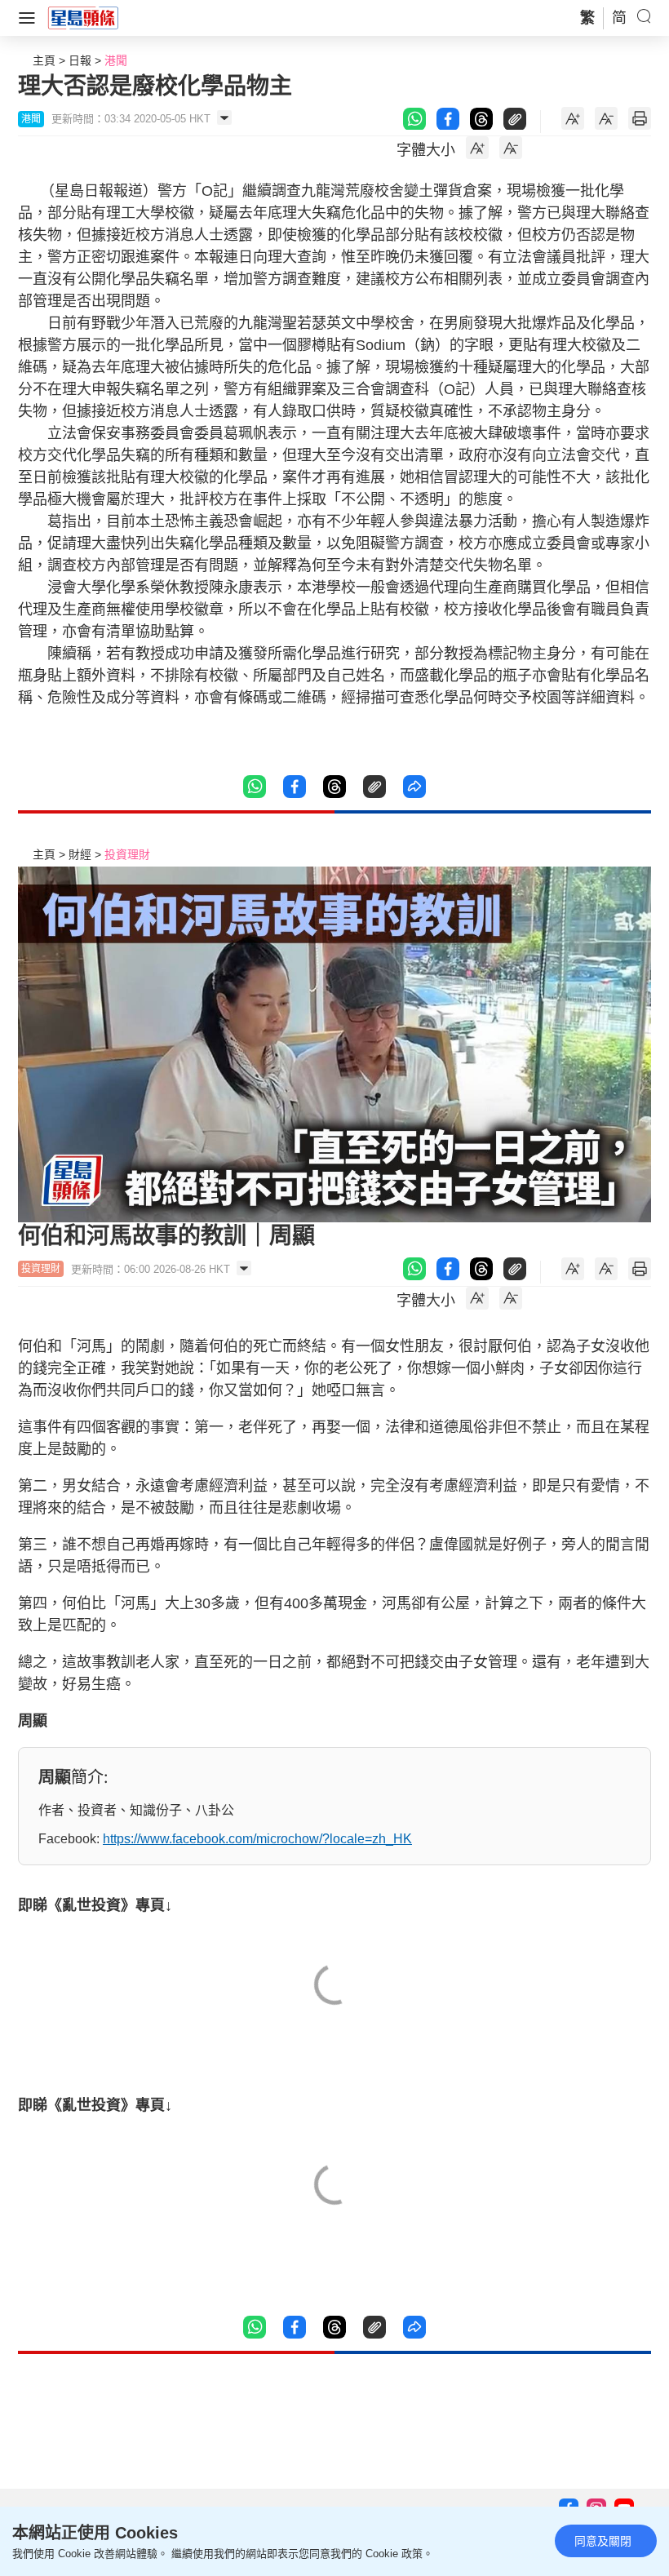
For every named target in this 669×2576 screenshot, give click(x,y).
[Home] (83, 17)
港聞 (116, 60)
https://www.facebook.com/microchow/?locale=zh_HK (257, 1839)
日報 (80, 60)
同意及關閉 (603, 2541)
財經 (80, 854)
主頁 (44, 60)
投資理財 (127, 854)
